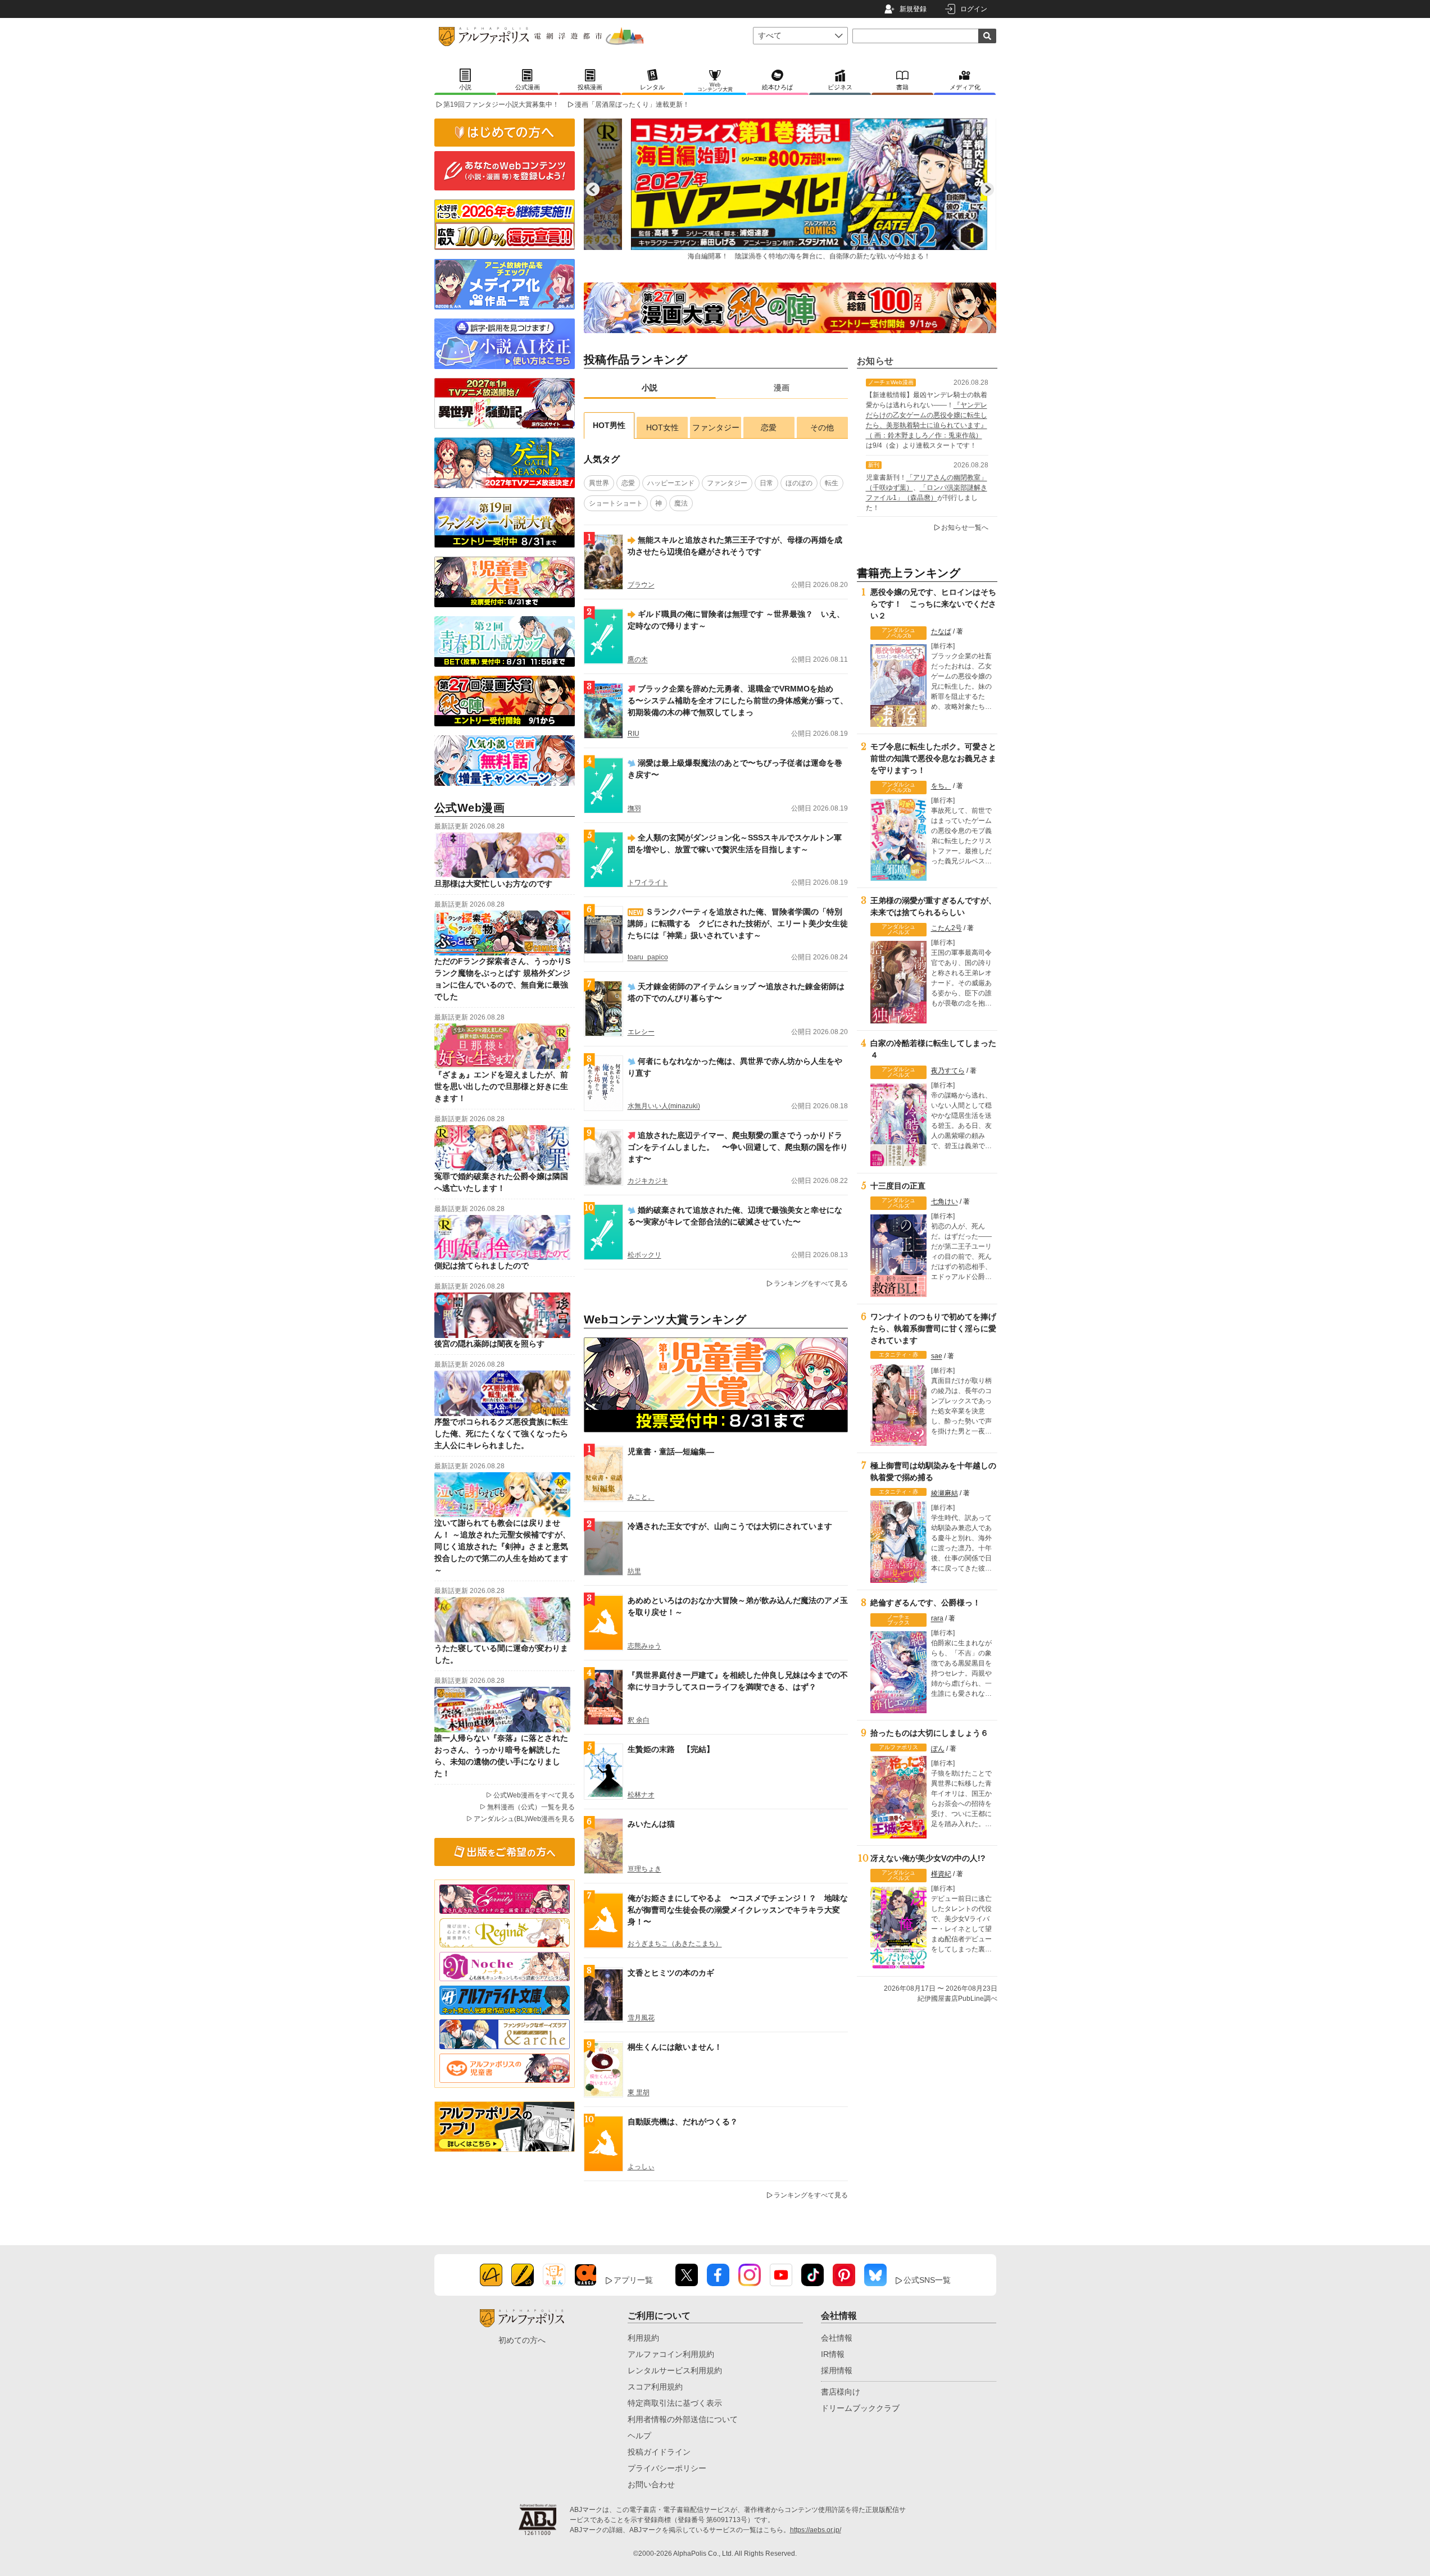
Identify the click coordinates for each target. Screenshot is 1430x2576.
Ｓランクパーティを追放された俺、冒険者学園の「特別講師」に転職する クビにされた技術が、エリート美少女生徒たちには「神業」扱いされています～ (738, 923)
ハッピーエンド (671, 483)
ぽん (938, 1749)
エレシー (641, 1032)
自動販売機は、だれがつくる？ (683, 2122)
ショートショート (616, 503)
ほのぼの (799, 483)
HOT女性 (662, 427)
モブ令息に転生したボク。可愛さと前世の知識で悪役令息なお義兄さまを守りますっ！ (933, 758)
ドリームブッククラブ (860, 2408)
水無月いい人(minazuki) (664, 1106)
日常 (766, 483)
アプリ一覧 (633, 2280)
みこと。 (641, 1497)
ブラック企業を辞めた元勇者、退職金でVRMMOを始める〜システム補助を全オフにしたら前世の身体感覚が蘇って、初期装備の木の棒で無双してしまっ (738, 700)
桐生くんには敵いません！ (675, 2047)
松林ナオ (641, 1795)
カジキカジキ (648, 1181)
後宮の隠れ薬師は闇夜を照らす (489, 1344)
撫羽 (634, 808)
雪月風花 (641, 2018)
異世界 (599, 483)
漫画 (782, 388)
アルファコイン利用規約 (671, 2354)
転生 (832, 483)
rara (937, 1618)
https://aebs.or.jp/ (816, 2530)
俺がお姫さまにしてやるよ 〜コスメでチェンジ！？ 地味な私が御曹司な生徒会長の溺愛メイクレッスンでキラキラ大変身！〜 (738, 1910)
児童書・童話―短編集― (671, 1451)
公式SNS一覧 (927, 2280)
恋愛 (769, 427)
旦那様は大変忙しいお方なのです (493, 884)
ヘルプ (639, 2436)
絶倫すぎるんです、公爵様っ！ (925, 1603)
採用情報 (837, 2370)
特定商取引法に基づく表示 (675, 2403)
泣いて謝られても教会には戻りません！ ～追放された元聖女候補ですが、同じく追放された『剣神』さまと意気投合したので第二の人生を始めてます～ (502, 1546)
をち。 (941, 786)
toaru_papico (648, 957)
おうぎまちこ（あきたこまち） (675, 1944)
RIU (634, 734)
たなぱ (941, 631)
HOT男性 (609, 425)
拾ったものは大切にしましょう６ (929, 1733)
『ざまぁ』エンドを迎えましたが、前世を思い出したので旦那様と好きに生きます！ (501, 1086)
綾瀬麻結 (945, 1493)
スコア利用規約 (655, 2387)
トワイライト (648, 882)
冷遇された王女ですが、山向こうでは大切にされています (730, 1526)
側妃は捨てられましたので (482, 1266)
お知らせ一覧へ (965, 527)
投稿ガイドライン (659, 2452)
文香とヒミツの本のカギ (671, 1973)
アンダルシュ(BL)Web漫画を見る (524, 1819)
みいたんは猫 (651, 1824)
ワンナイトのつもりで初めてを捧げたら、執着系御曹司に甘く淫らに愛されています (933, 1328)
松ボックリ (644, 1255)
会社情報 (837, 2338)
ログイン (974, 9)
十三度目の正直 (898, 1186)
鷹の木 (638, 659)
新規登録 (913, 9)
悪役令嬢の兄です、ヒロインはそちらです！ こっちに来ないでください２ (933, 604)
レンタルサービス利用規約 (675, 2370)
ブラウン (641, 585)
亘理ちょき (644, 1869)
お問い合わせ (651, 2484)
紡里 (634, 1571)
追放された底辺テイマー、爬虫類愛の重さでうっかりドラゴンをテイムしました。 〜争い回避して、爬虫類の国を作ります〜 (738, 1147)
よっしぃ (641, 2167)
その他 (822, 427)
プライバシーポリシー (667, 2468)
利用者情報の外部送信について (683, 2419)
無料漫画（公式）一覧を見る (531, 1807)
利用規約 (643, 2338)
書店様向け (841, 2392)
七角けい (945, 1201)
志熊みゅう (644, 1646)
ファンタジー (716, 427)
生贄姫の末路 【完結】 (671, 1749)
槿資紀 (941, 1874)
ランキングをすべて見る (811, 1284)
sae (937, 1356)
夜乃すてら (948, 1071)
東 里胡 (639, 2092)
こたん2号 (946, 928)
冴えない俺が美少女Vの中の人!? (928, 1858)
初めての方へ (522, 2340)
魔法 (681, 503)
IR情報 (833, 2354)
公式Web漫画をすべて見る (534, 1795)
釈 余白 (639, 1720)
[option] (790, 189)
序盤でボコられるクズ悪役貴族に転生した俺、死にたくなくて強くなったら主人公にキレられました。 (501, 1433)
